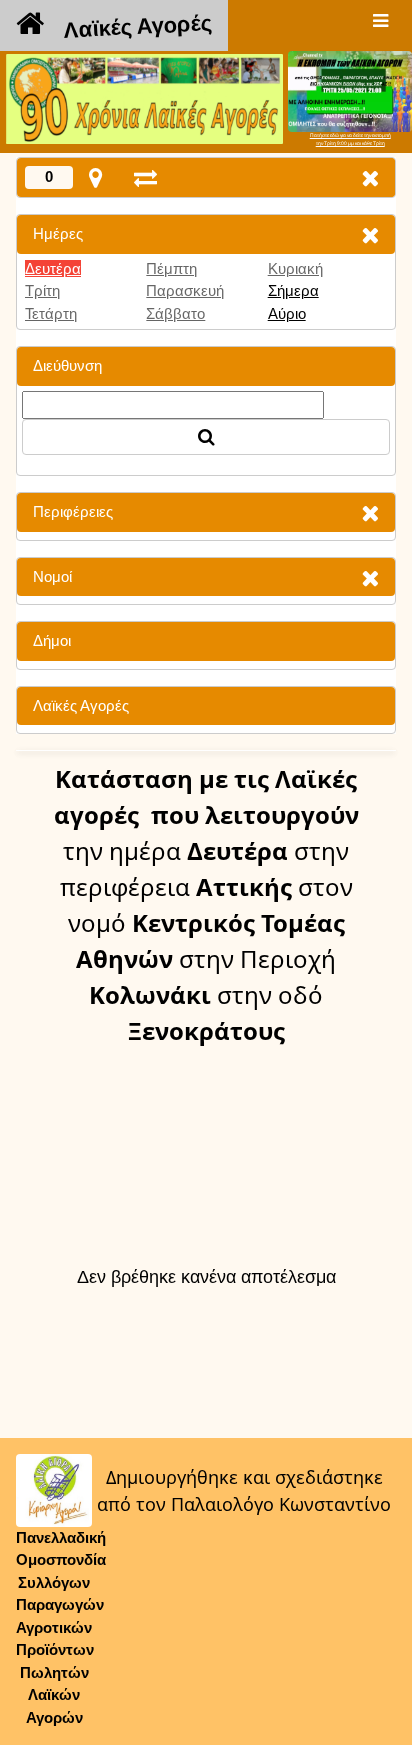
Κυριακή (295, 268)
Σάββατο (175, 313)
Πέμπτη (171, 268)
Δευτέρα (53, 268)
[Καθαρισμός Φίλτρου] (370, 234)
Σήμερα (293, 290)
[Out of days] (145, 177)
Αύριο (287, 313)
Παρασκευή (185, 290)
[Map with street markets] (95, 177)
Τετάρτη (51, 313)
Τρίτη (42, 290)
